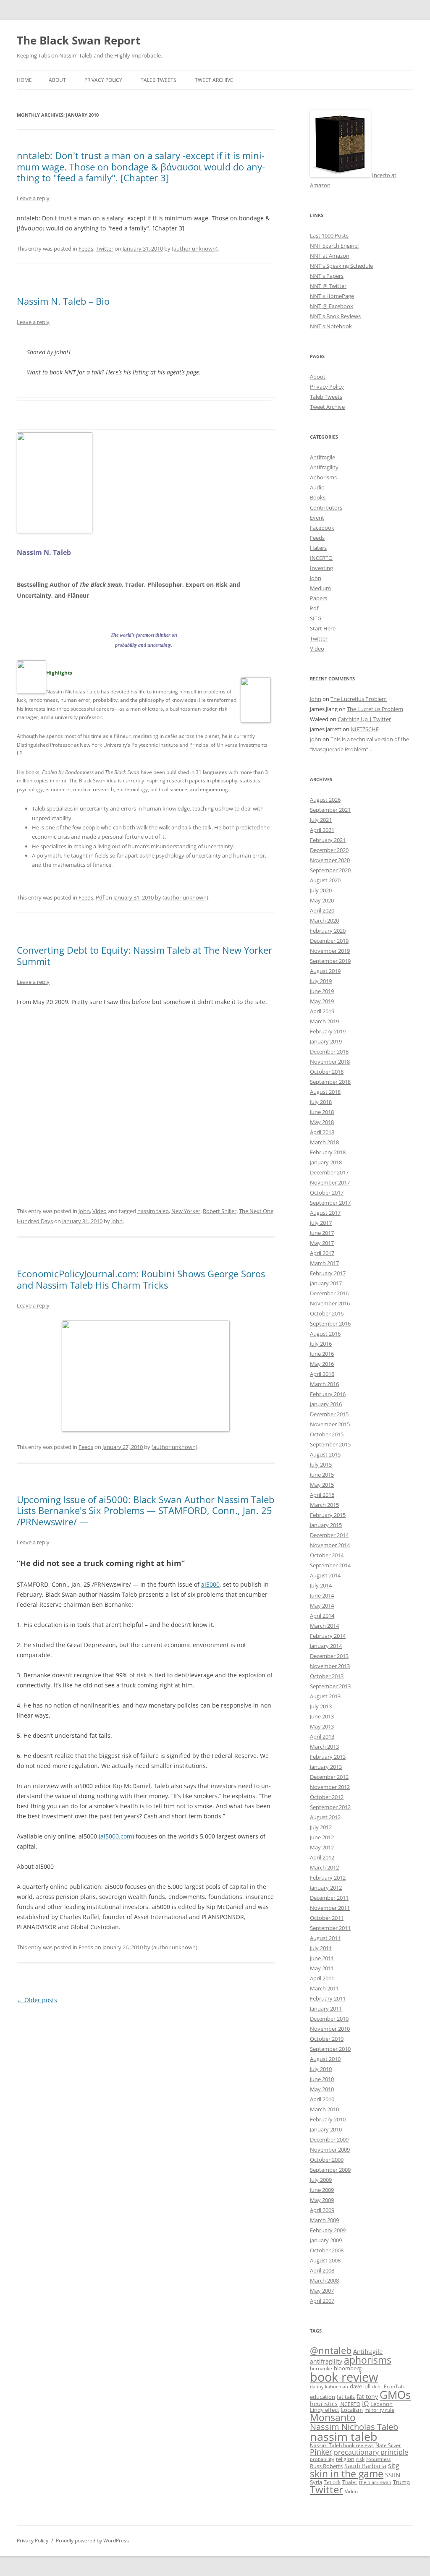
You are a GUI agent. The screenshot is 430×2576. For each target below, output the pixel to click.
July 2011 (321, 1948)
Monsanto (333, 2418)
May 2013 (322, 1726)
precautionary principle (371, 2452)
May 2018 (322, 1122)
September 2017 (330, 1203)
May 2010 (322, 2089)
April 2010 (322, 2099)
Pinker (321, 2452)
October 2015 (327, 1434)
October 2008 (327, 2250)
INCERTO (321, 558)
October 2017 (327, 1193)
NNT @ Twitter (328, 286)
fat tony (367, 2397)
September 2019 (330, 961)
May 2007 (322, 2291)
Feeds (86, 248)
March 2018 (324, 1142)
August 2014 (325, 1575)
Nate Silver (388, 2445)
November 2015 (330, 1424)
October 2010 (327, 2039)
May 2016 (322, 1364)
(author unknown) (195, 248)
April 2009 (322, 2210)
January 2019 (326, 1041)
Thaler (350, 2482)
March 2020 (324, 921)
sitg (394, 2465)
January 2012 (326, 1888)
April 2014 (322, 1616)
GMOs (395, 2395)
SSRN (393, 2475)
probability (322, 2459)
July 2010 (321, 2069)
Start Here (323, 628)
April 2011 (322, 1978)
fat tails (346, 2397)
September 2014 (330, 1565)
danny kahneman (329, 2387)
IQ (365, 2403)
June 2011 (322, 1958)
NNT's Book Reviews (335, 316)
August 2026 (325, 800)
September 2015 (330, 1444)
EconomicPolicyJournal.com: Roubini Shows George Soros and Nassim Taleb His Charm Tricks (141, 1279)
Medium (320, 588)
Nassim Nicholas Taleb (354, 2427)
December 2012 (329, 1777)
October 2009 (327, 2160)
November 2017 (330, 1182)
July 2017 (321, 1223)
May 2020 (322, 900)
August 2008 (325, 2260)
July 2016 (321, 1344)
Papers (319, 598)
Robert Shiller (220, 1211)
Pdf (100, 897)
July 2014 (321, 1585)
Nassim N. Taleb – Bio (63, 301)
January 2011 (326, 2008)
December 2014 (329, 1535)
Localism (352, 2410)
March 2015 (324, 1505)
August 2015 (325, 1454)
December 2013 (329, 1656)
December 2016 (329, 1293)
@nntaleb (331, 2350)
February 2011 (328, 1998)
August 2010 (325, 2059)
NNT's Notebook (331, 326)
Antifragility (324, 467)
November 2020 (330, 860)
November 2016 (330, 1303)
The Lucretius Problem (359, 699)
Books (318, 497)
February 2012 (328, 1878)
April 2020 (322, 910)
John (84, 1211)
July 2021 (321, 820)
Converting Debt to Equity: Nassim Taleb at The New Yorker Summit (144, 955)
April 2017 (322, 1253)
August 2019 (325, 971)
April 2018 (322, 1132)
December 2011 (329, 1898)
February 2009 (328, 2230)
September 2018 (330, 1082)
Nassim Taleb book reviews (342, 2445)
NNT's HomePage (332, 296)
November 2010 (330, 2029)
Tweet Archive (214, 80)
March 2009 (324, 2220)
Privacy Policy (103, 80)
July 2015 (321, 1465)
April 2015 (322, 1495)
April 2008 (322, 2270)
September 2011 (330, 1928)
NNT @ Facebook (332, 306)
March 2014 (324, 1626)
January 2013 (326, 1767)
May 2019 (322, 1001)
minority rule (379, 2410)
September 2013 (330, 1686)
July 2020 (321, 890)
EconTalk (394, 2386)
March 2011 (324, 1988)
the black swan (375, 2482)
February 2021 (328, 840)
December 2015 (329, 1414)
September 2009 (330, 2170)
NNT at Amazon (330, 256)
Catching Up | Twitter (364, 719)
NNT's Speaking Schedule (341, 266)
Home (24, 80)
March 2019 (324, 1021)
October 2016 (327, 1313)
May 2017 (322, 1243)
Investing (321, 568)
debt (377, 2387)
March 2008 (324, 2280)
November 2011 (330, 1908)
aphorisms (368, 2360)
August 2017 (325, 1213)
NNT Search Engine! (334, 246)
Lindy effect (325, 2410)
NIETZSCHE (365, 729)
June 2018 (322, 1112)
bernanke (321, 2368)
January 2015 (326, 1525)
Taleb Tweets (159, 80)
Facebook (322, 528)
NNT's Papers (327, 276)
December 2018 (329, 1051)
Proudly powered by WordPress (92, 2541)
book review (344, 2377)
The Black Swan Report (79, 40)
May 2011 (322, 1968)
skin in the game (347, 2474)
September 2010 (330, 2049)
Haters (318, 548)
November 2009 (330, 2150)
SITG (316, 618)
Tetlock (332, 2482)
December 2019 (329, 941)
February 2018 (328, 1152)
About (57, 80)
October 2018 (327, 1072)
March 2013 (324, 1747)
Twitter (105, 248)
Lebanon (381, 2404)
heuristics (324, 2404)
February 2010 (328, 2119)
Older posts (37, 2000)
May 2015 (322, 1485)
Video (100, 1211)
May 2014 (322, 1606)
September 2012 (330, 1807)
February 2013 (328, 1757)
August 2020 (325, 880)
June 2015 (322, 1475)
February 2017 (328, 1273)
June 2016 (322, 1354)
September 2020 (330, 870)
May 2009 (322, 2200)
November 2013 (330, 1666)
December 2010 (329, 2019)
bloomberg (348, 2368)
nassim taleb (153, 1211)
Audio (317, 487)
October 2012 (327, 1797)
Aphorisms (323, 477)
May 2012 (322, 1847)
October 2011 (327, 1918)
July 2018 (321, 1102)
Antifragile (322, 457)
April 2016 (322, 1374)
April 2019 (322, 1011)
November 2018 (330, 1062)
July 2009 (321, 2180)
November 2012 (330, 1787)
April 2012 (322, 1857)
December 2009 (329, 2139)
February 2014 (328, 1636)
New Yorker (186, 1211)
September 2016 (330, 1323)
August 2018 (325, 1092)
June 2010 (322, 2079)
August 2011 (325, 1938)
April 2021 (322, 830)
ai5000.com (116, 1836)
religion (345, 2459)
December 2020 (329, 850)
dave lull (360, 2386)
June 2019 (322, 991)
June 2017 (322, 1233)
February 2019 (328, 1031)
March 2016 (324, 1384)
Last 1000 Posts (329, 235)
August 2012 (325, 1817)
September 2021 (330, 810)
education (322, 2397)
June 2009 (322, 2190)
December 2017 (329, 1172)
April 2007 (322, 2301)
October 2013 (327, 1676)
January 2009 (326, 2240)
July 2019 (321, 981)
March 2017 (324, 1263)
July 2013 (321, 1706)
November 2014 (330, 1545)
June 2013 (322, 1716)
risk (360, 2459)
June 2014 (322, 1595)
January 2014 (326, 1646)
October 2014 (327, 1555)
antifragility (326, 2361)
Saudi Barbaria (365, 2466)
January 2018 (326, 1162)
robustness (378, 2459)
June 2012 (322, 1837)
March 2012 (324, 1867)
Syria (316, 2482)
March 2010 (324, 2109)
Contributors (326, 507)
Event (317, 518)
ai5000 (210, 1584)
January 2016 (326, 1404)
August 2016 (325, 1334)
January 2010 (326, 2129)
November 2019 (330, 951)
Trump (401, 2482)
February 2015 (328, 1515)
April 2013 (322, 1737)
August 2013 (325, 1696)
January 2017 (326, 1283)
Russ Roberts (326, 2466)
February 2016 (328, 1394)
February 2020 (328, 931)
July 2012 (321, 1827)
